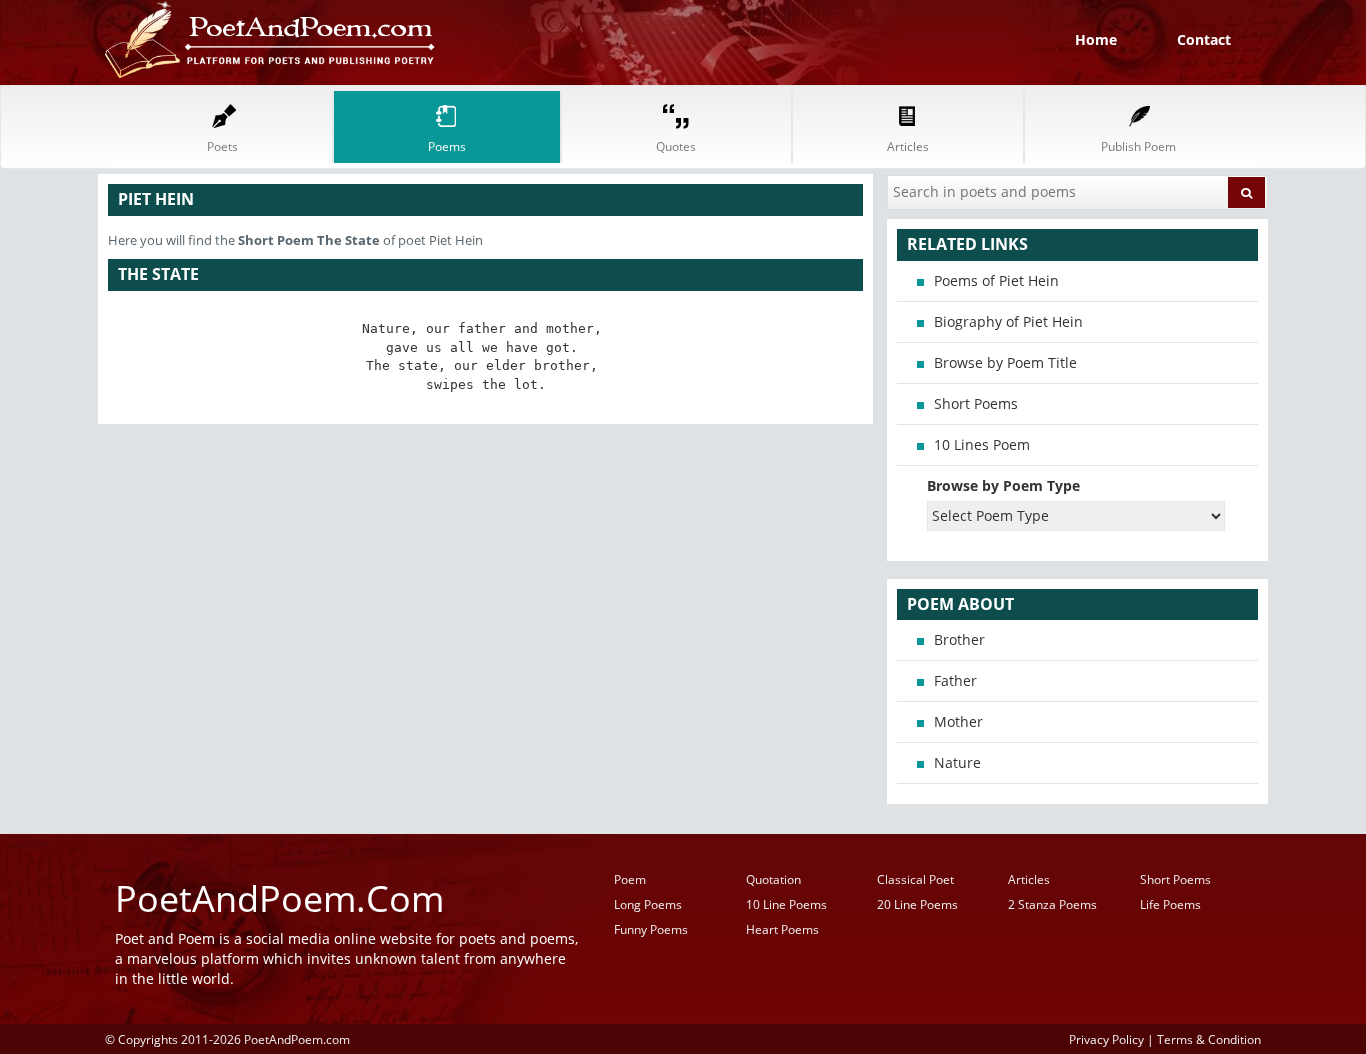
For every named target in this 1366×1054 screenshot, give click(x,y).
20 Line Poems (917, 904)
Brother (959, 639)
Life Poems (1170, 904)
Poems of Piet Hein (996, 280)
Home (1096, 39)
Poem (630, 879)
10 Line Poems (786, 904)
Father (955, 680)
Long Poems (648, 904)
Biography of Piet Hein (1008, 321)
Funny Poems (651, 929)
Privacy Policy (1106, 1039)
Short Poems (976, 403)
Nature (957, 762)
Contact (1204, 39)
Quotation (773, 879)
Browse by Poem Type (1003, 485)
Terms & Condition (1209, 1039)
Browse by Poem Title (1005, 362)
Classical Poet (915, 879)
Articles (1029, 879)
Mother (958, 721)
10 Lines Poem (982, 444)
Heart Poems (782, 929)
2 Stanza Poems (1052, 904)
